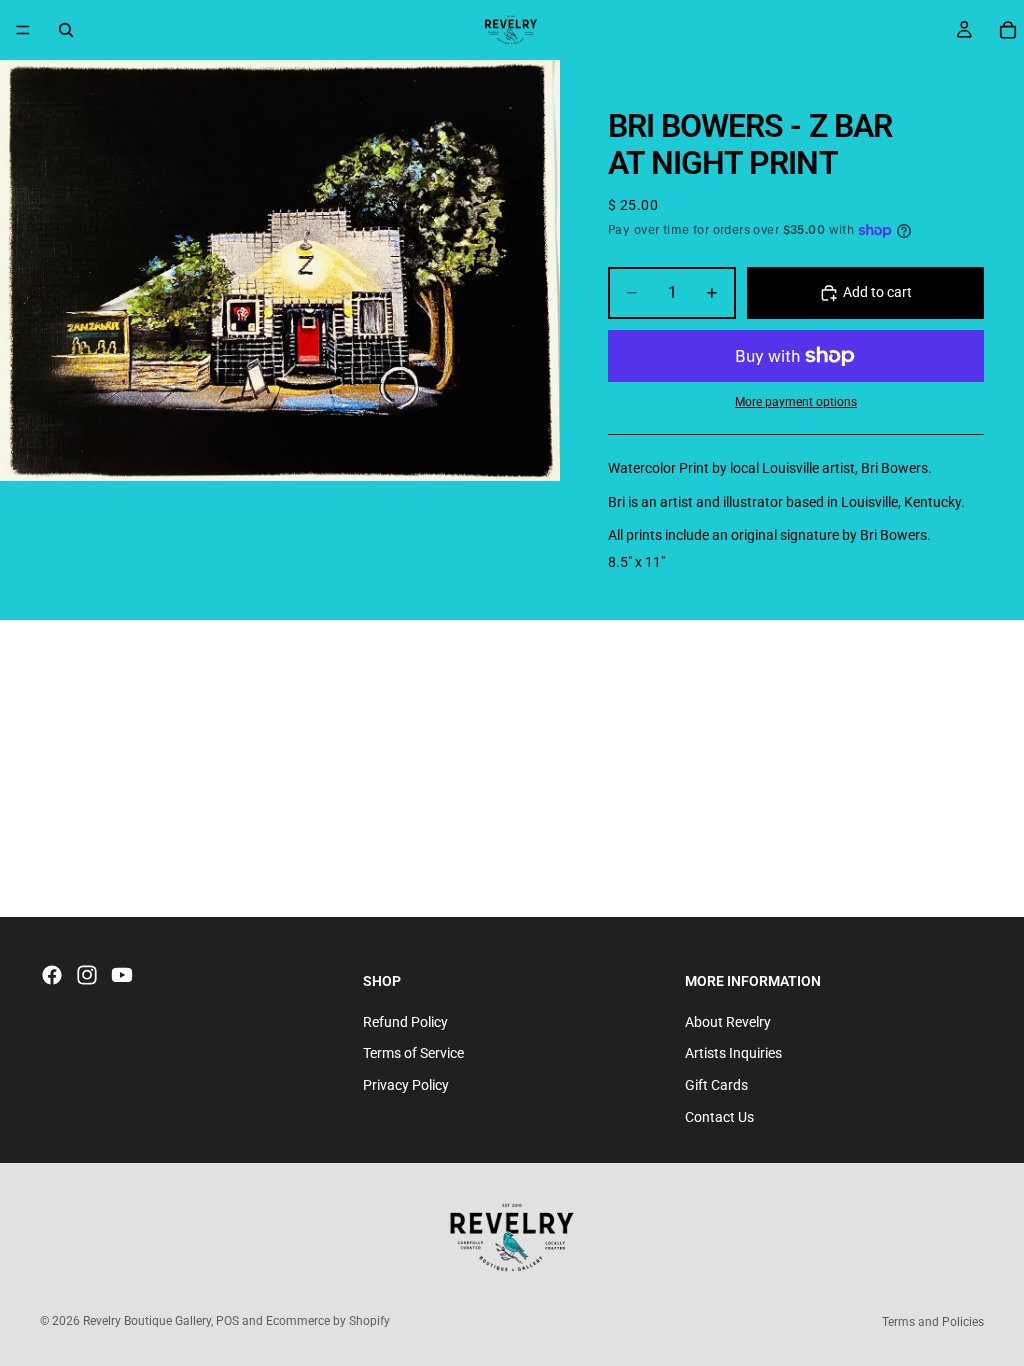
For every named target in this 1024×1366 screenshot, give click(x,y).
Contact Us (719, 1117)
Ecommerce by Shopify (328, 1321)
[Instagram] (87, 975)
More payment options (796, 402)
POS (227, 1321)
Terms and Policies (933, 1322)
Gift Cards (716, 1085)
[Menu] (23, 30)
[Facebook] (52, 975)
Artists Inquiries (733, 1053)
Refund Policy (405, 1022)
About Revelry (728, 1022)
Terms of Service (413, 1053)
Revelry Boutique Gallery (147, 1321)
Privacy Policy (406, 1085)
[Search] (66, 30)
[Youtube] (122, 975)
